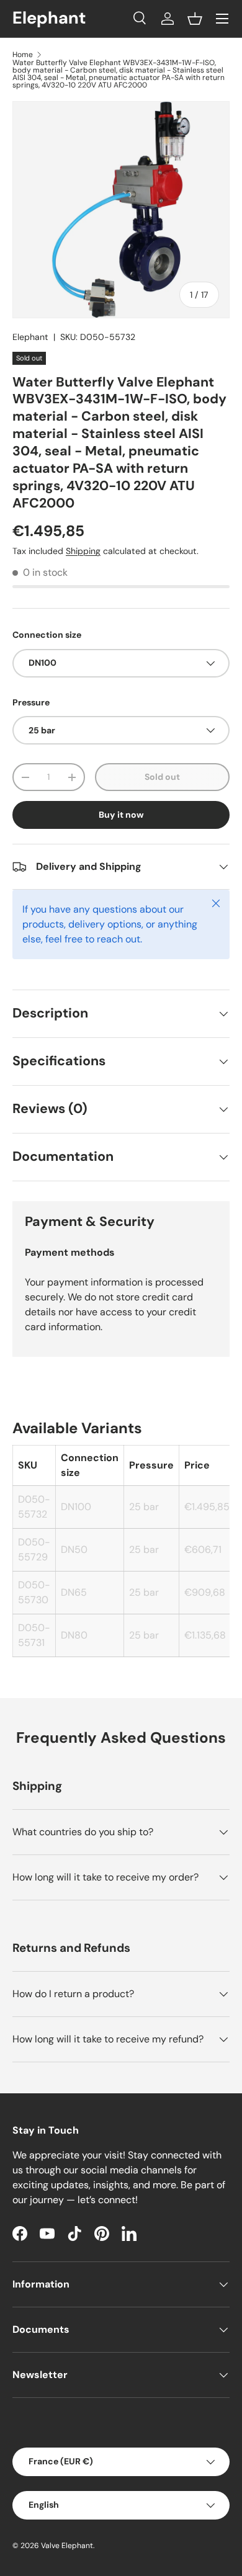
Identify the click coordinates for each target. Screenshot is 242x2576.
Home (23, 55)
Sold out (162, 777)
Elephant (30, 337)
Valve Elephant (67, 2546)
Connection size (47, 635)
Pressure (31, 702)
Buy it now (121, 815)
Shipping (83, 551)
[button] (195, 19)
